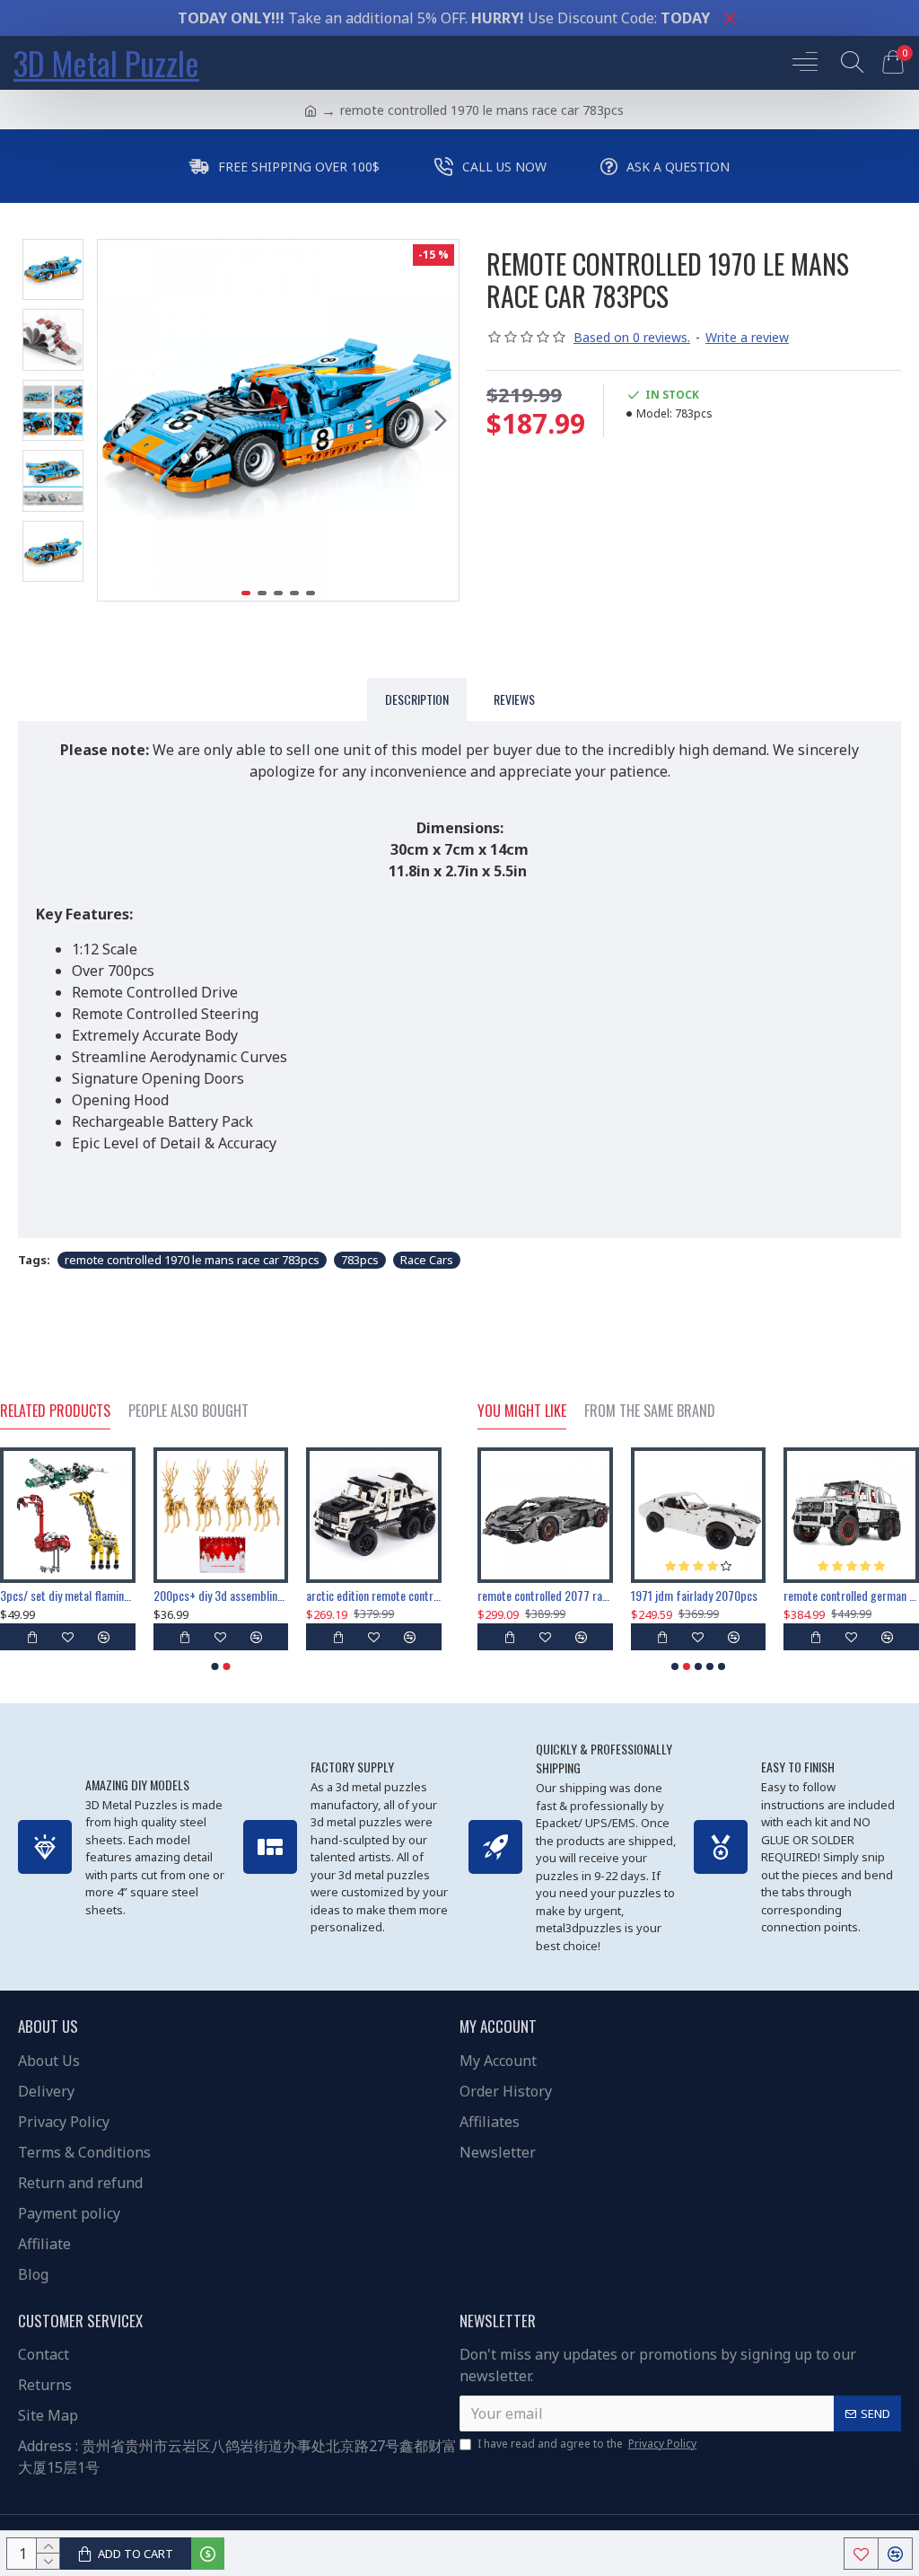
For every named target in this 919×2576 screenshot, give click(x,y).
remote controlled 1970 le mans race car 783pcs (192, 1260)
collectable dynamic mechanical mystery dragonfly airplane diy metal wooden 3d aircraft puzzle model (373, 1596)
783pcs (360, 1260)
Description (417, 699)
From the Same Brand (650, 1411)
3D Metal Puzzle (106, 62)
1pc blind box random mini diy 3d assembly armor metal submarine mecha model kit (713, 1596)
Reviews (514, 699)
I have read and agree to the (587, 2444)
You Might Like (522, 1411)
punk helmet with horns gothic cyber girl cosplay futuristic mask (220, 1596)
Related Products (55, 1411)
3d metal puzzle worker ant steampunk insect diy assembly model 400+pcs (560, 1596)
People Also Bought (188, 1411)
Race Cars (427, 1260)
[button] (116, 420)
